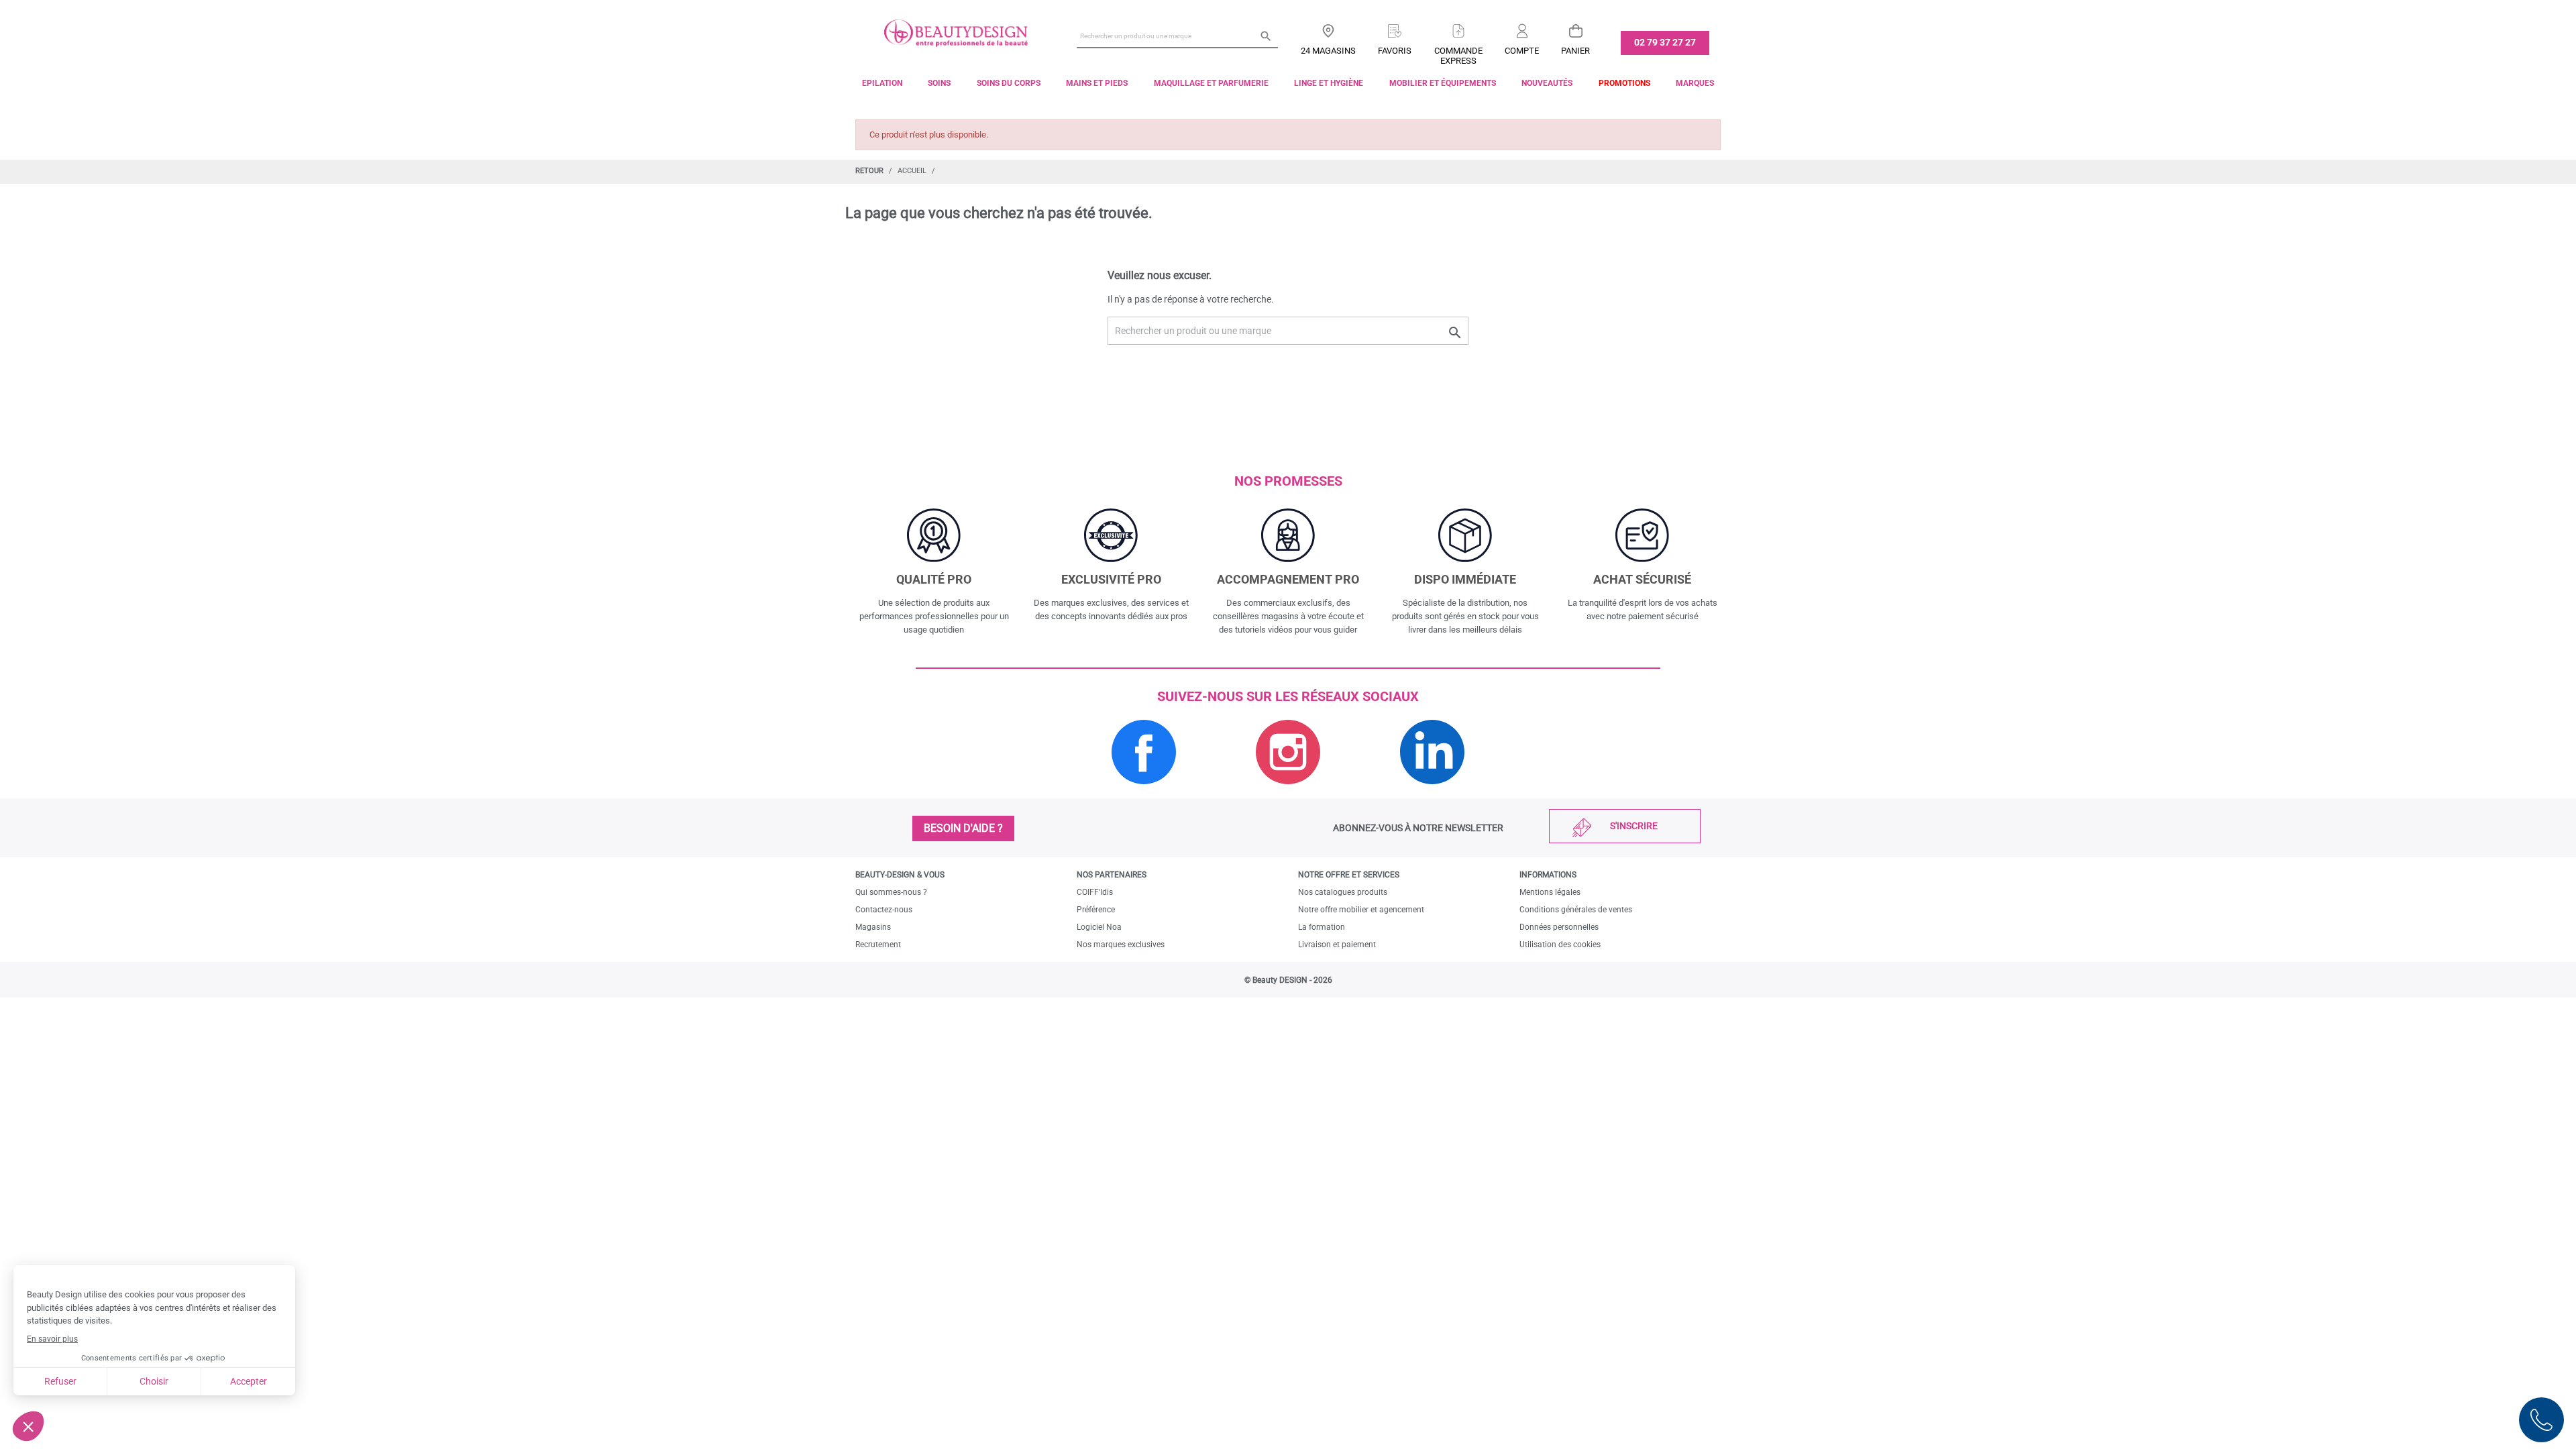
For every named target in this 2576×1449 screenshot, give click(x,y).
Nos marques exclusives (1121, 945)
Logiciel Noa (1099, 927)
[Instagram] (1288, 791)
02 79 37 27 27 (1665, 42)
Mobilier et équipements (1443, 83)
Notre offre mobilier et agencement (1361, 910)
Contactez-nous (884, 910)
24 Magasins (1328, 51)
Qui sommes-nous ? (891, 892)
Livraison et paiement (1337, 945)
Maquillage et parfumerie (1211, 83)
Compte (1522, 51)
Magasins (873, 927)
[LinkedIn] (1432, 791)
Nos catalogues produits (1343, 892)
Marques (1695, 83)
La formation (1322, 927)
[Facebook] (1144, 791)
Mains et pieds (1097, 83)
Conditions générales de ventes (1576, 910)
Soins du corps (1009, 83)
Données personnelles (1559, 927)
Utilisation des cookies (1560, 945)
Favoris (1395, 51)
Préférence (1096, 910)
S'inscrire (1634, 826)
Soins (939, 83)
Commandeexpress (1458, 56)
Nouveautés (1547, 83)
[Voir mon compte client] (1522, 26)
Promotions (1624, 83)
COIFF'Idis (1095, 892)
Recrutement (878, 945)
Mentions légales (1550, 892)
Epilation (882, 83)
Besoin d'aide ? (963, 828)
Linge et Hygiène (1329, 83)
